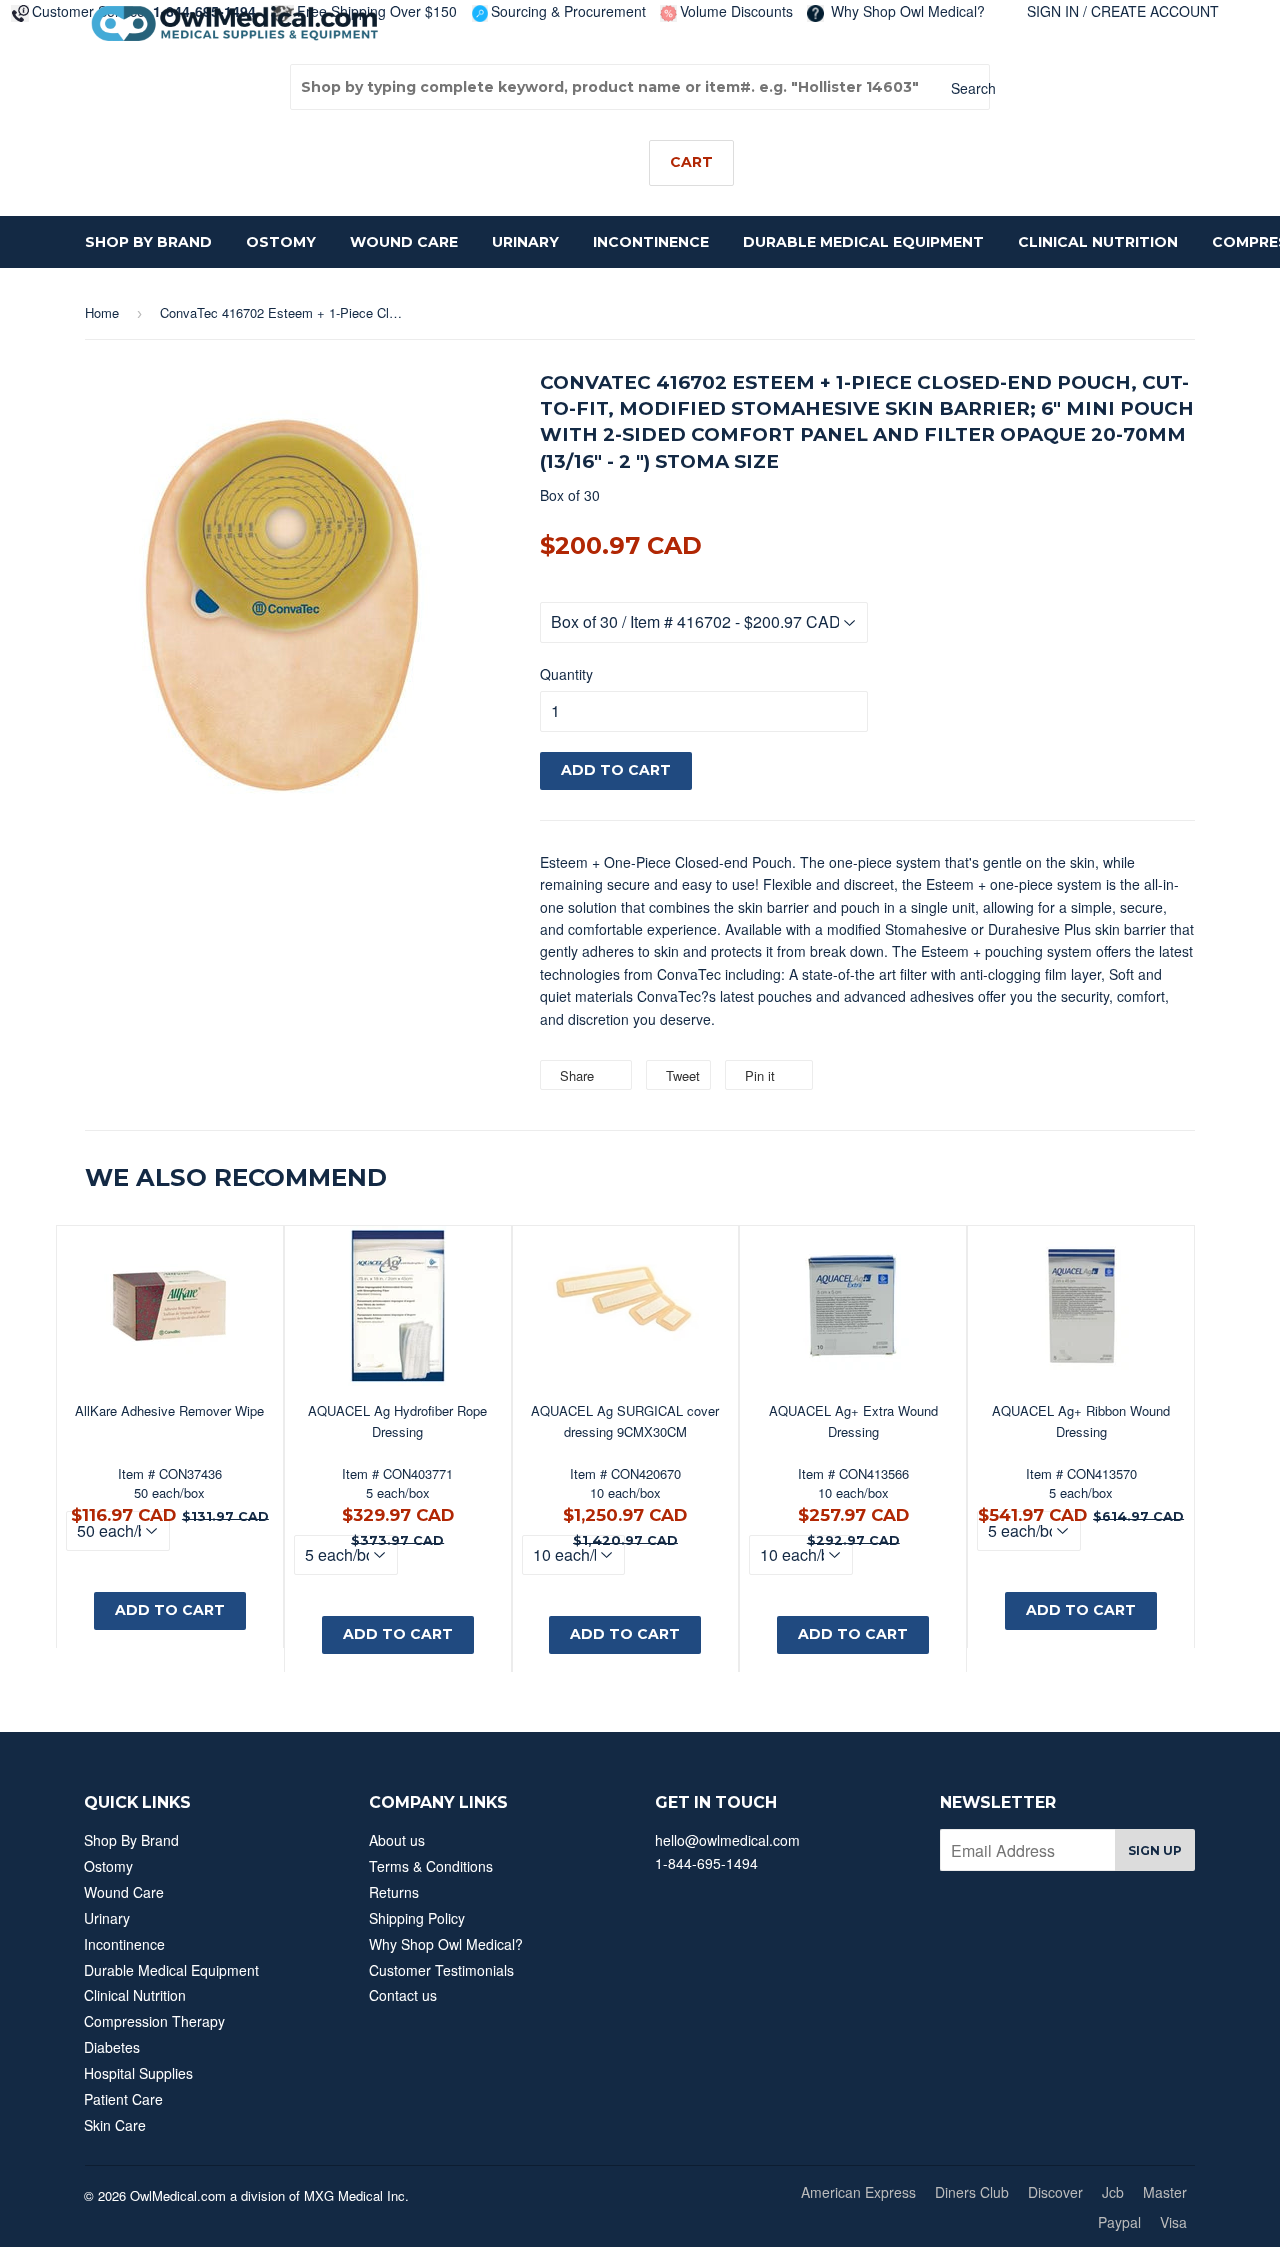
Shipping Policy (417, 1918)
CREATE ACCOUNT (1155, 11)
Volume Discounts (736, 11)
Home (102, 312)
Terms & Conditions (431, 1866)
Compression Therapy (154, 2021)
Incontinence (651, 242)
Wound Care (404, 242)
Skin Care (115, 2125)
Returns (394, 1892)
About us (397, 1840)
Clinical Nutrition (1098, 242)
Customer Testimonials (441, 1970)
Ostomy (281, 242)
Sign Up (1155, 1850)
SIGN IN (1053, 11)
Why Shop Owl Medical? (906, 11)
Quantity (566, 674)
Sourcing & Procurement (568, 11)
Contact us (403, 1995)
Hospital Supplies (138, 2073)
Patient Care (123, 2099)
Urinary (525, 242)
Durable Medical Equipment (863, 242)
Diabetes (112, 2047)
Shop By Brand (148, 242)
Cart (691, 162)
